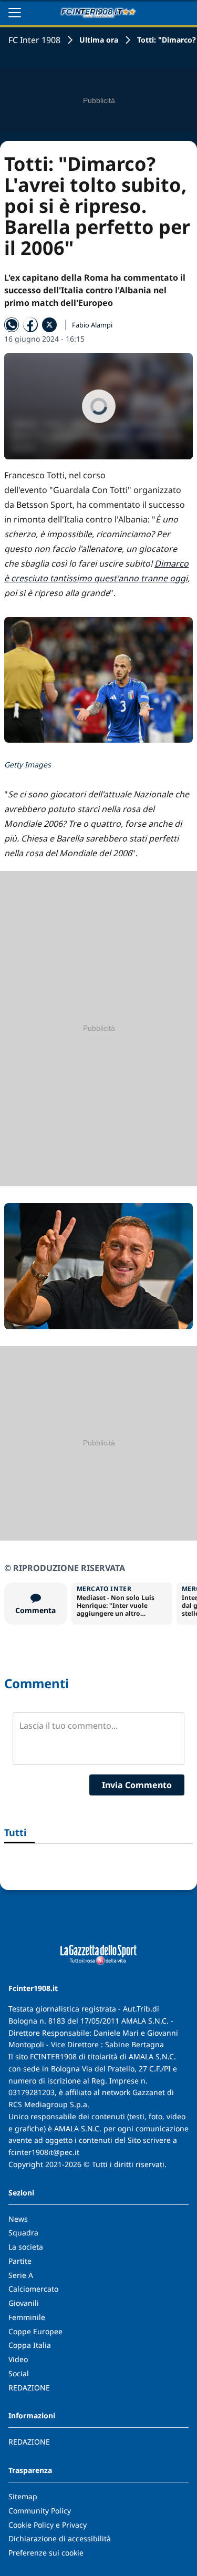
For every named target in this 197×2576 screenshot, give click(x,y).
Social (19, 2373)
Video (18, 2359)
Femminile (27, 2317)
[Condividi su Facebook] (30, 325)
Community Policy (40, 2511)
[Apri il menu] (15, 13)
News (18, 2219)
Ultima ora (99, 40)
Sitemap (23, 2496)
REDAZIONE (29, 2388)
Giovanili (24, 2303)
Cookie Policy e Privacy (48, 2525)
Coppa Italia (30, 2345)
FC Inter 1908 (34, 40)
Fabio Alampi (92, 325)
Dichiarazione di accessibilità (60, 2538)
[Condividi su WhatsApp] (12, 325)
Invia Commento (137, 1785)
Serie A (21, 2275)
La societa (26, 2247)
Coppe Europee (35, 2331)
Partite (20, 2261)
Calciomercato (33, 2289)
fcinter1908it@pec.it (44, 2152)
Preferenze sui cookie (46, 2553)
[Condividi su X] (49, 325)
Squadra (23, 2233)
